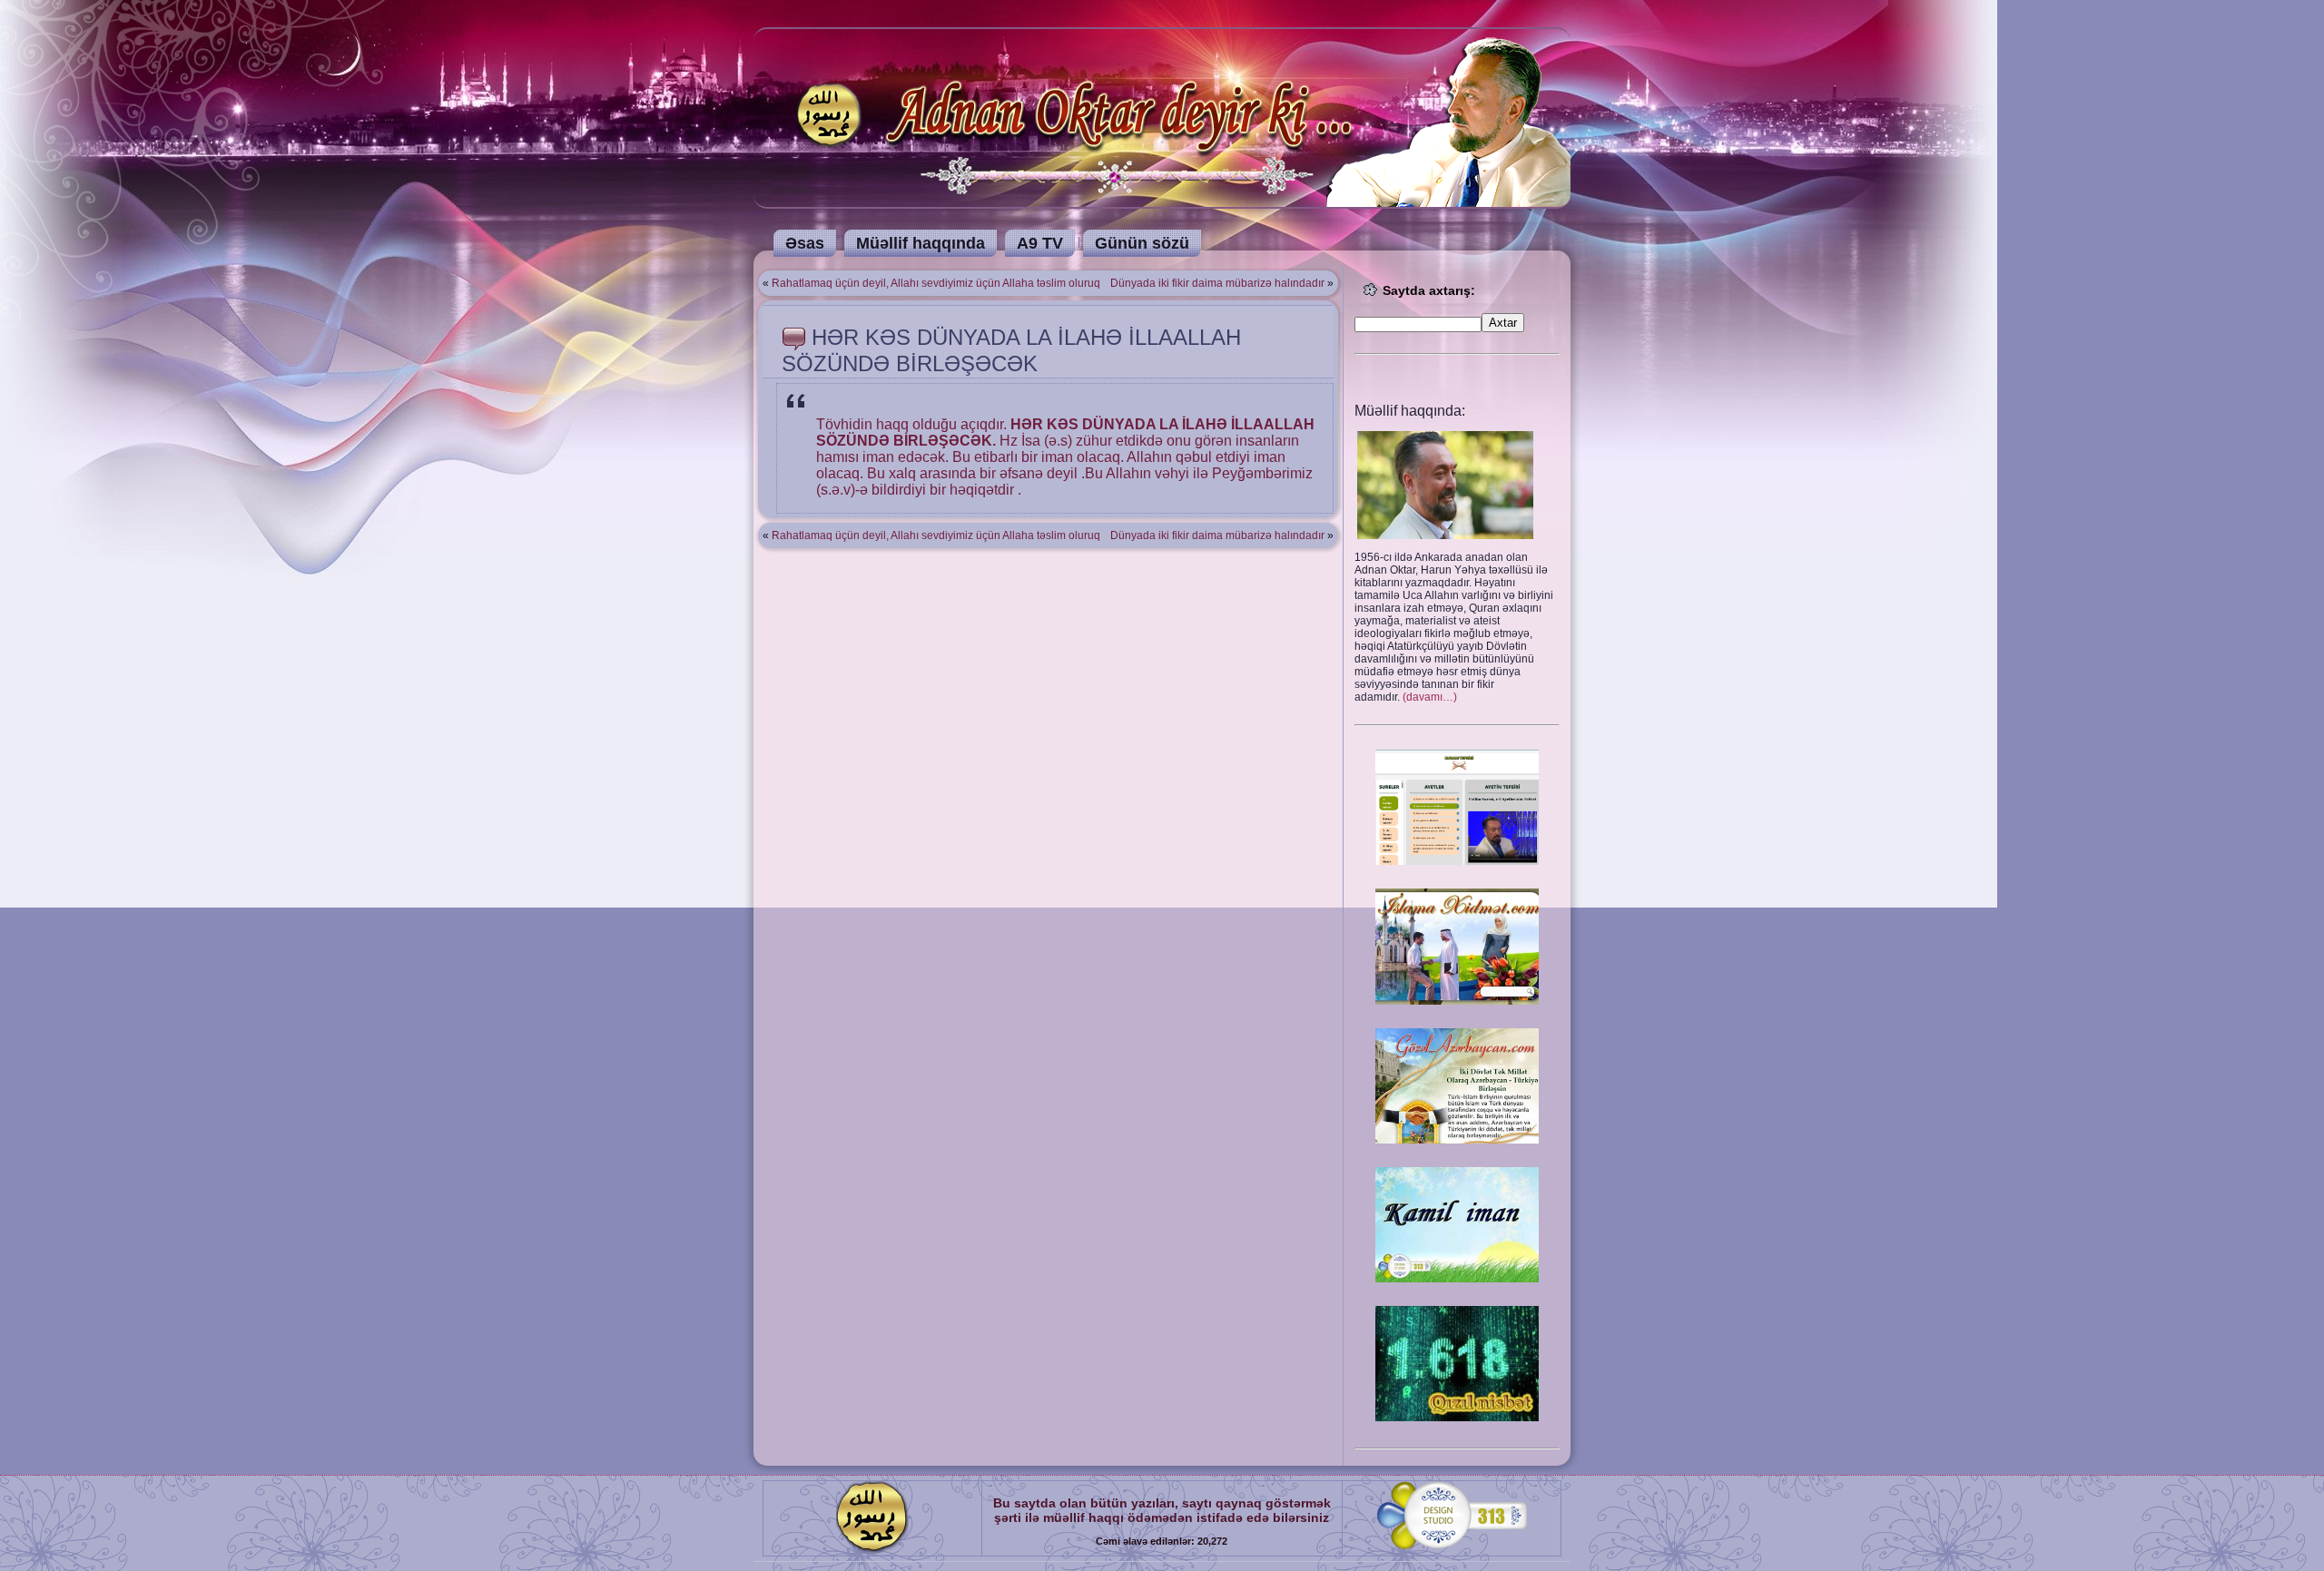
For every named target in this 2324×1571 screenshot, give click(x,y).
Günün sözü (1142, 243)
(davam (1430, 697)
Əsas (805, 243)
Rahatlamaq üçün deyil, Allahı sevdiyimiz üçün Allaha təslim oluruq (936, 283)
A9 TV (1040, 243)
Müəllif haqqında (921, 243)
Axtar (1503, 323)
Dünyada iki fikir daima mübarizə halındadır (1217, 283)
